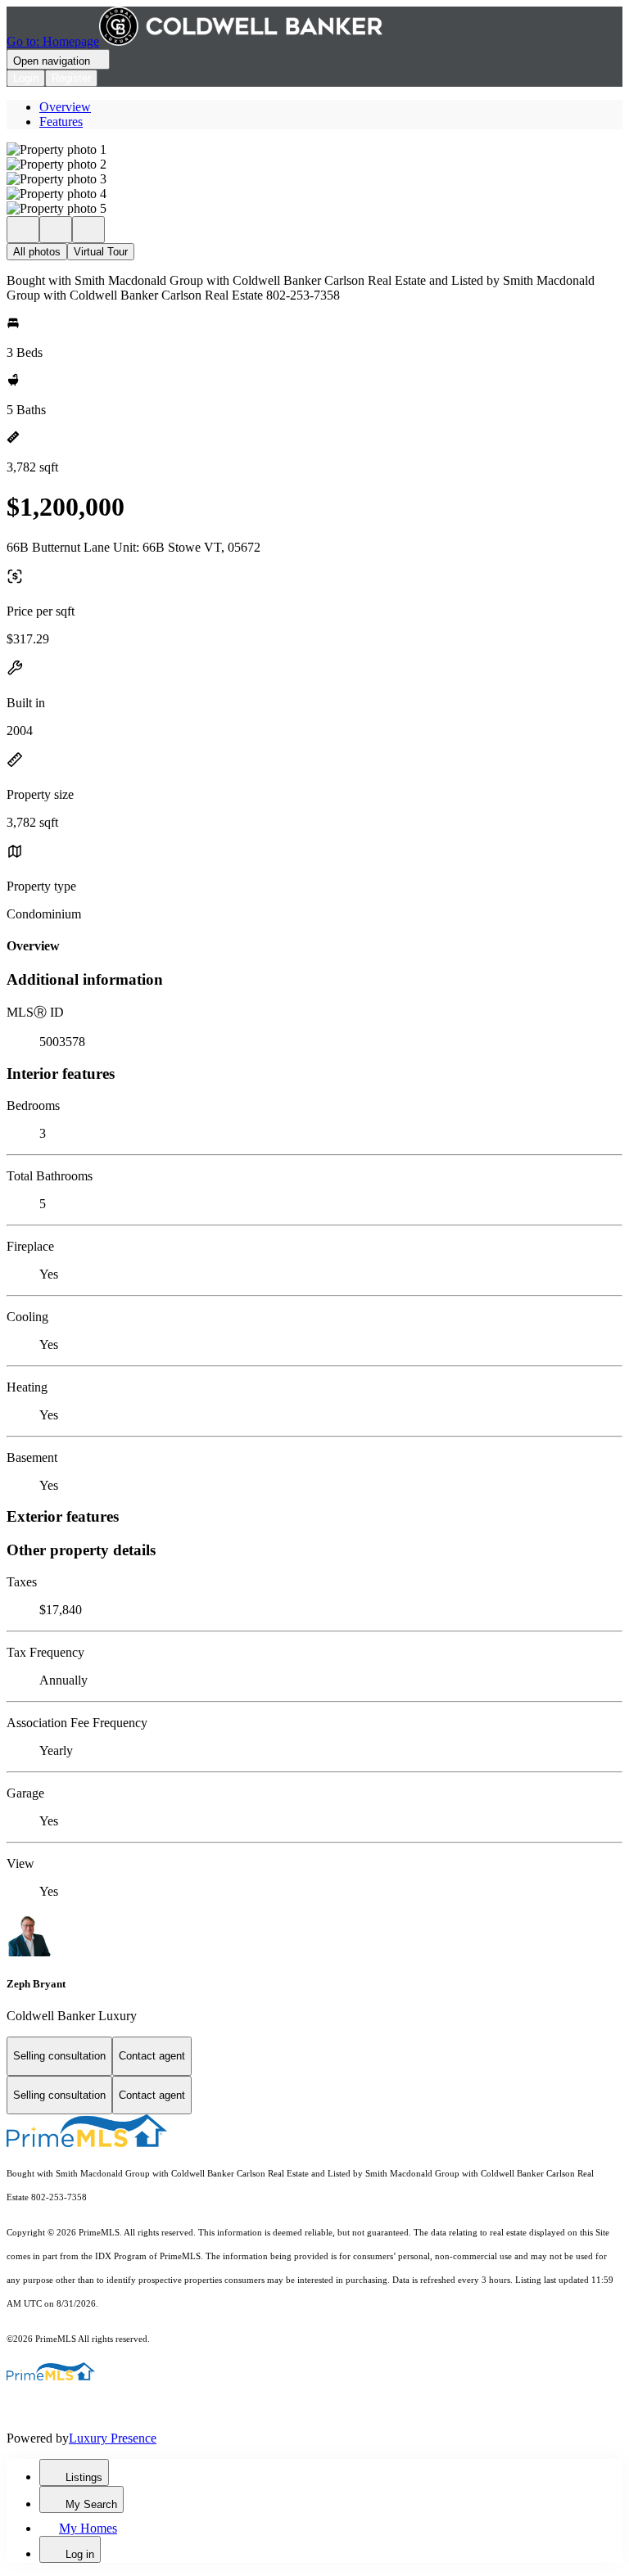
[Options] (23, 230)
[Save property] (56, 230)
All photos (37, 252)
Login (26, 78)
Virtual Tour (101, 252)
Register (71, 78)
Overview (65, 107)
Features (61, 122)
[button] (314, 150)
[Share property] (88, 230)
